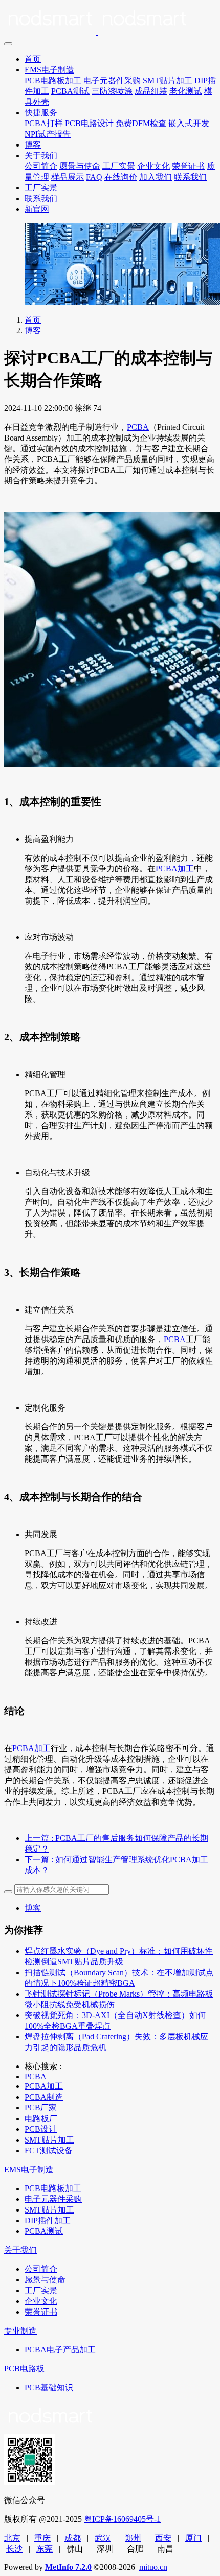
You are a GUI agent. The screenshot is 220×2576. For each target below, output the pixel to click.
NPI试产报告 (48, 134)
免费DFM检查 (141, 123)
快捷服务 (41, 113)
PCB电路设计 (89, 123)
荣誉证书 (188, 166)
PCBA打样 (44, 123)
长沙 (14, 2549)
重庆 (42, 2538)
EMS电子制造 (49, 70)
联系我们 (190, 177)
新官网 (37, 209)
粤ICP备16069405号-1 (122, 2519)
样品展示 (68, 177)
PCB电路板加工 (53, 80)
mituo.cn (153, 2567)
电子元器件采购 (112, 80)
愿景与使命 (80, 166)
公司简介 (41, 166)
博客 (33, 145)
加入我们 (156, 177)
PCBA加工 (175, 869)
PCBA (138, 427)
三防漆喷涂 (112, 91)
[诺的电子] (110, 20)
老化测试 (186, 91)
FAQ (94, 177)
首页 (33, 59)
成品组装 (151, 91)
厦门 (193, 2538)
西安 (163, 2538)
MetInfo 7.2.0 (68, 2567)
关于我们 (41, 155)
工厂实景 (119, 166)
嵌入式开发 (189, 123)
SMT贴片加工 (168, 80)
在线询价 (121, 177)
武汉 (103, 2538)
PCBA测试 (70, 91)
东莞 (45, 2549)
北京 (12, 2538)
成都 (73, 2538)
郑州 (133, 2538)
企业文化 (153, 166)
